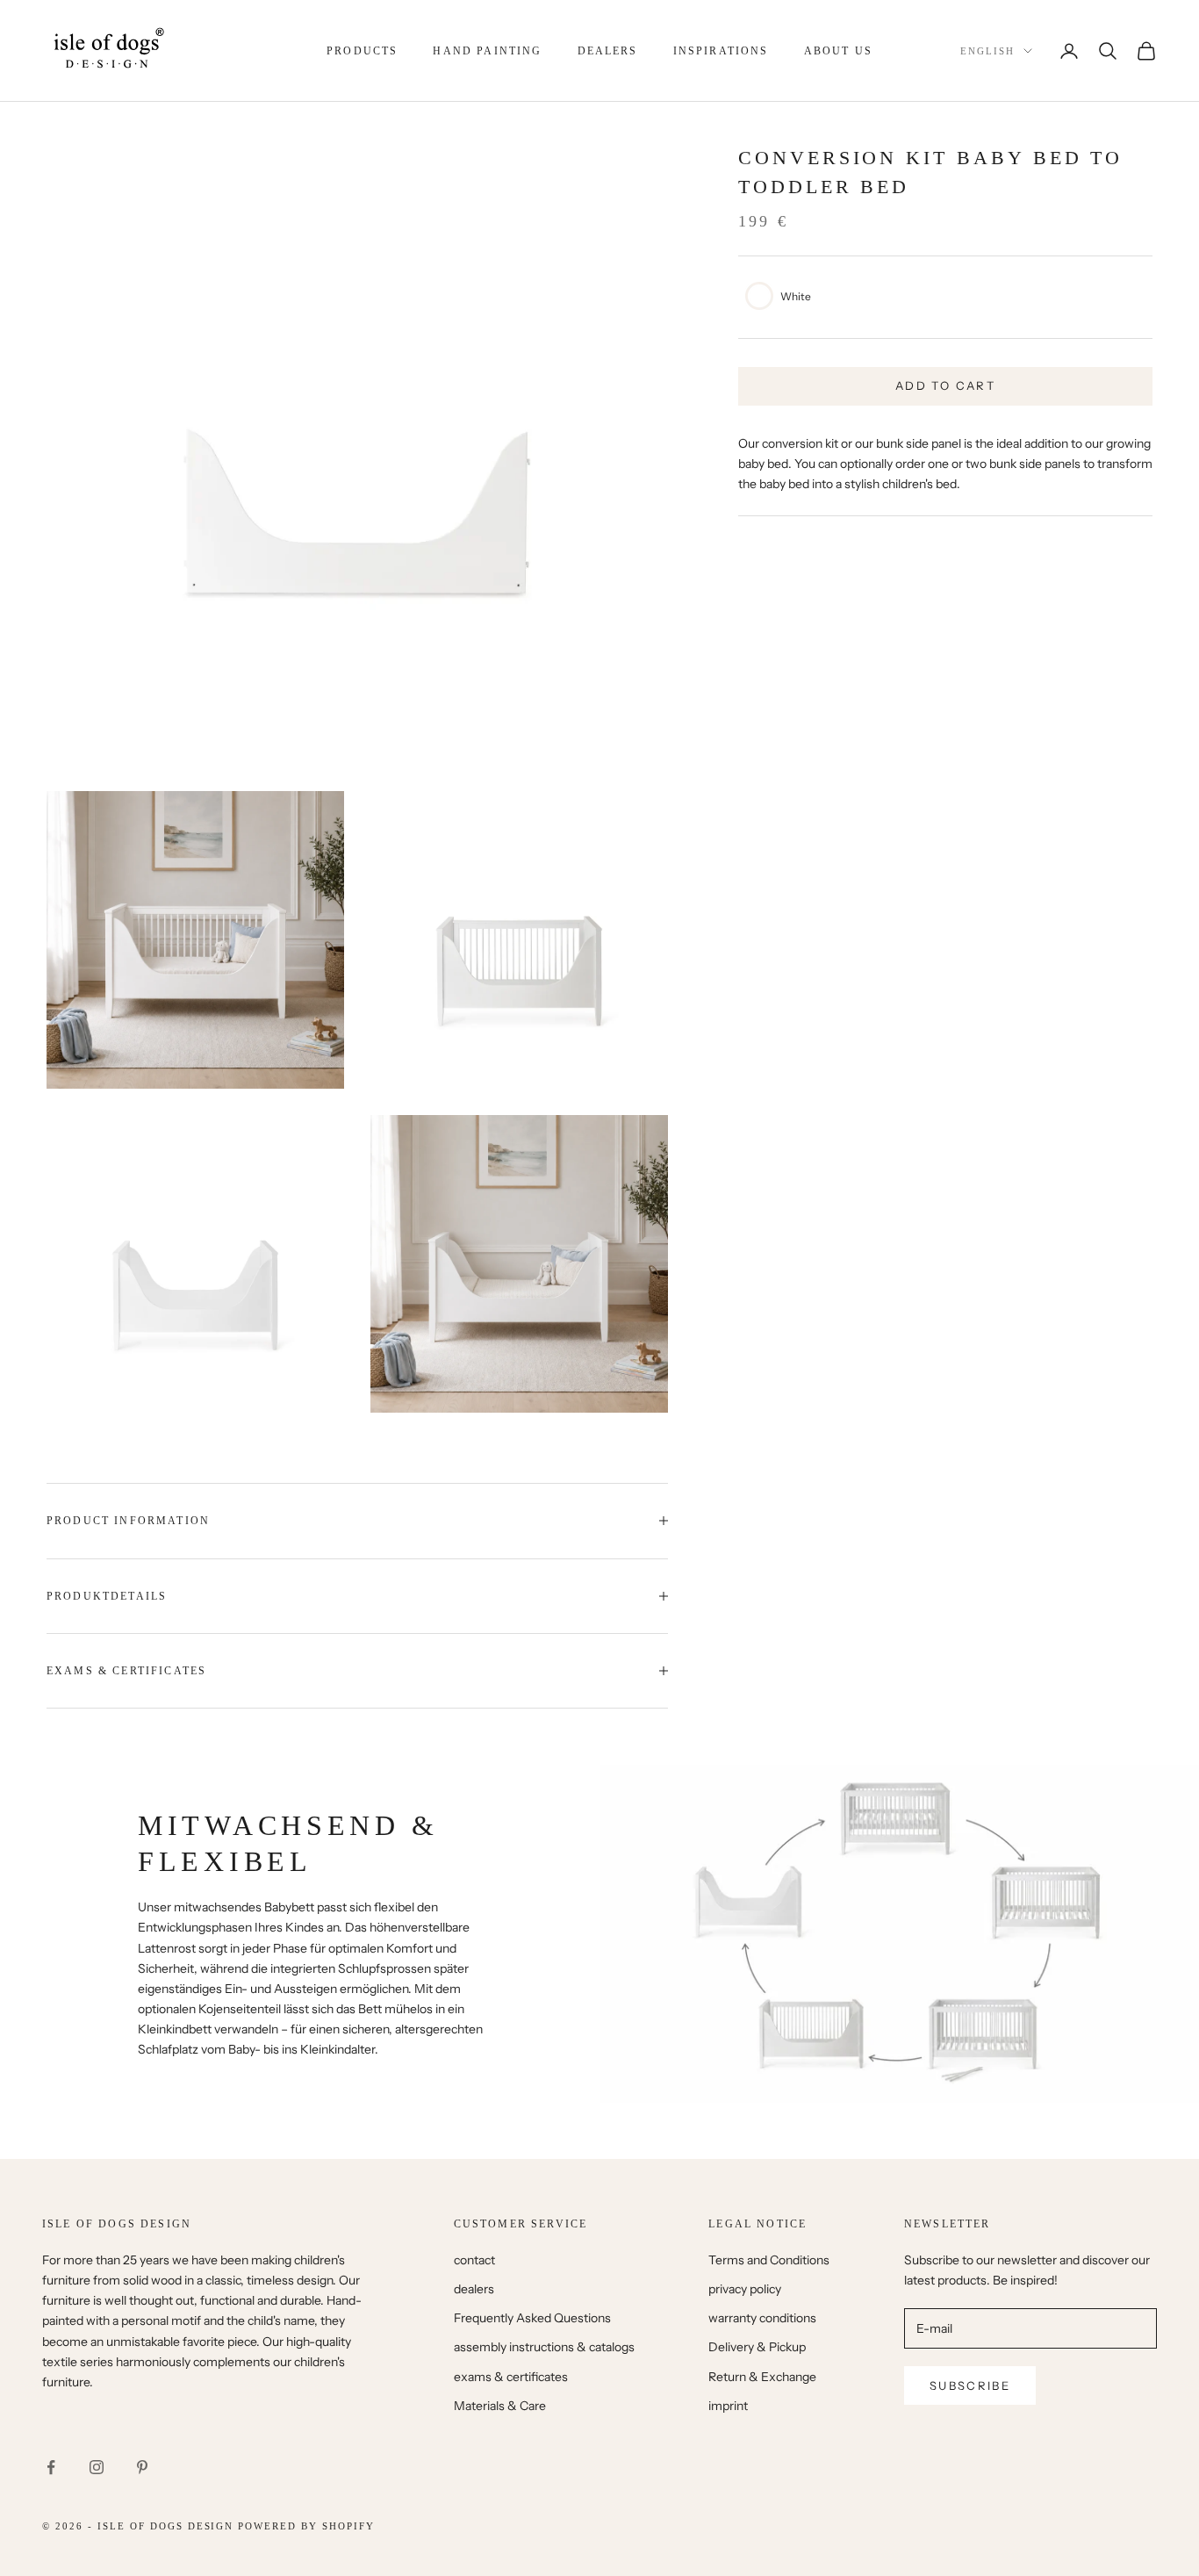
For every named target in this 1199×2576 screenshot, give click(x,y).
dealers (608, 51)
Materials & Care (500, 2406)
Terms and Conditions (769, 2260)
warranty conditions (762, 2318)
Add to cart (945, 385)
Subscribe (970, 2385)
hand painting (487, 51)
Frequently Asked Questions (532, 2318)
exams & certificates (511, 2377)
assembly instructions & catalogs (544, 2347)
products (362, 51)
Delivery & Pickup (757, 2347)
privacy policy (745, 2289)
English (987, 51)
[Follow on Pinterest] (142, 2467)
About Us (838, 51)
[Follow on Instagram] (97, 2467)
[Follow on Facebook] (51, 2467)
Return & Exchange (762, 2377)
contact (474, 2260)
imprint (728, 2406)
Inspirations (721, 51)
